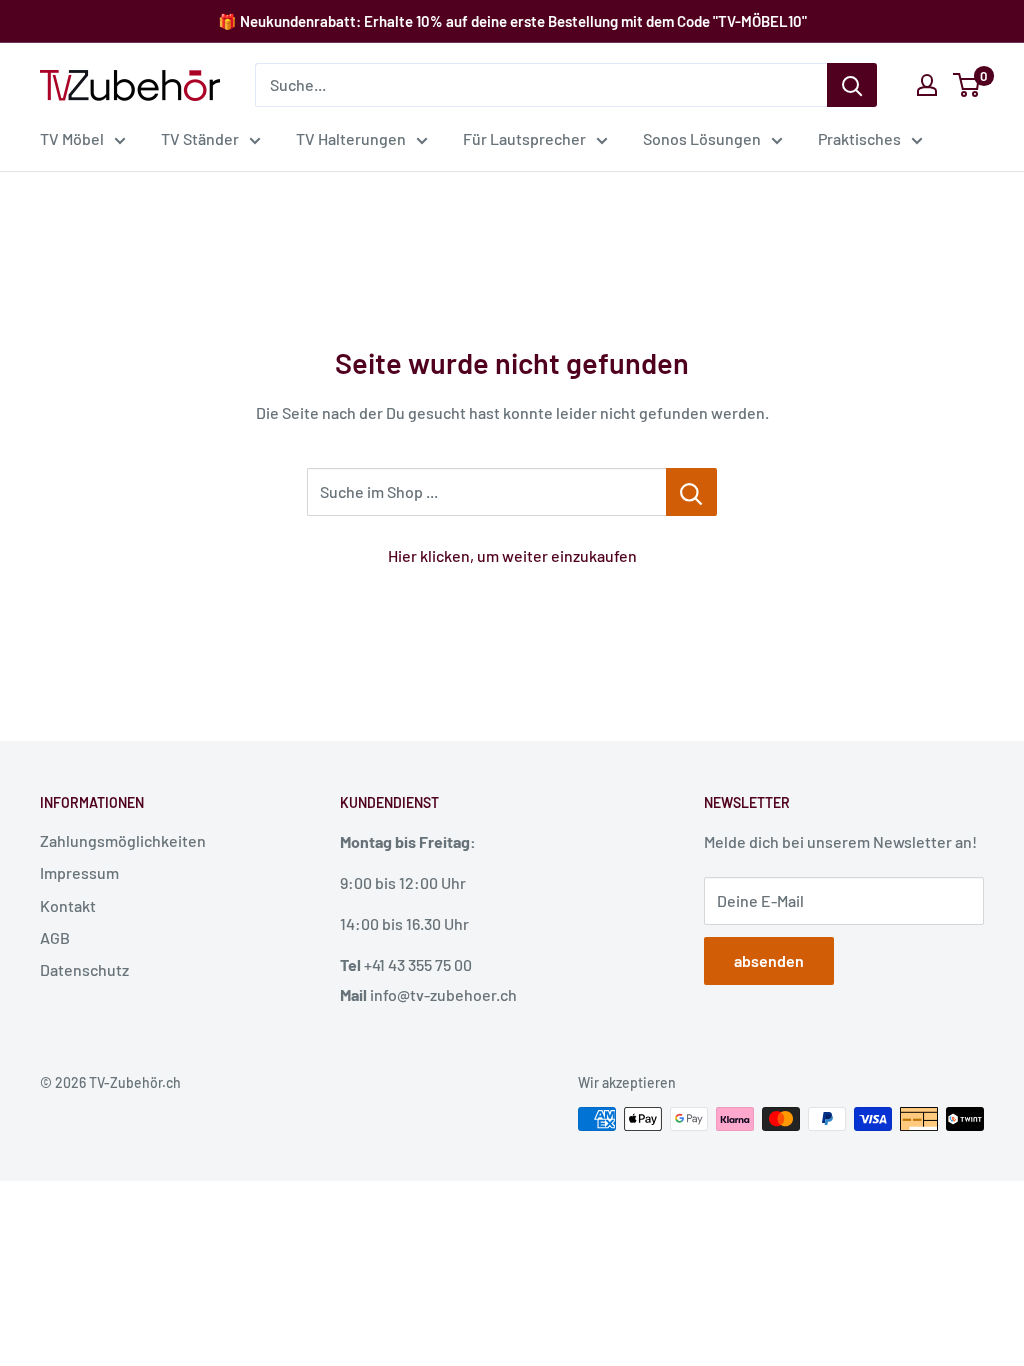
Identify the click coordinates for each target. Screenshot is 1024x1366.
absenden (769, 960)
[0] (967, 85)
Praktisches (859, 138)
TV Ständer (200, 138)
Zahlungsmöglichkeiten (123, 840)
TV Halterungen (351, 138)
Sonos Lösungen (702, 138)
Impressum (79, 872)
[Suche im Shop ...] (691, 492)
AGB (55, 937)
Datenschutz (84, 969)
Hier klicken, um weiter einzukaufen (512, 555)
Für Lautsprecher (524, 138)
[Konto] (927, 85)
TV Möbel (72, 138)
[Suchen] (852, 85)
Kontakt (68, 905)
